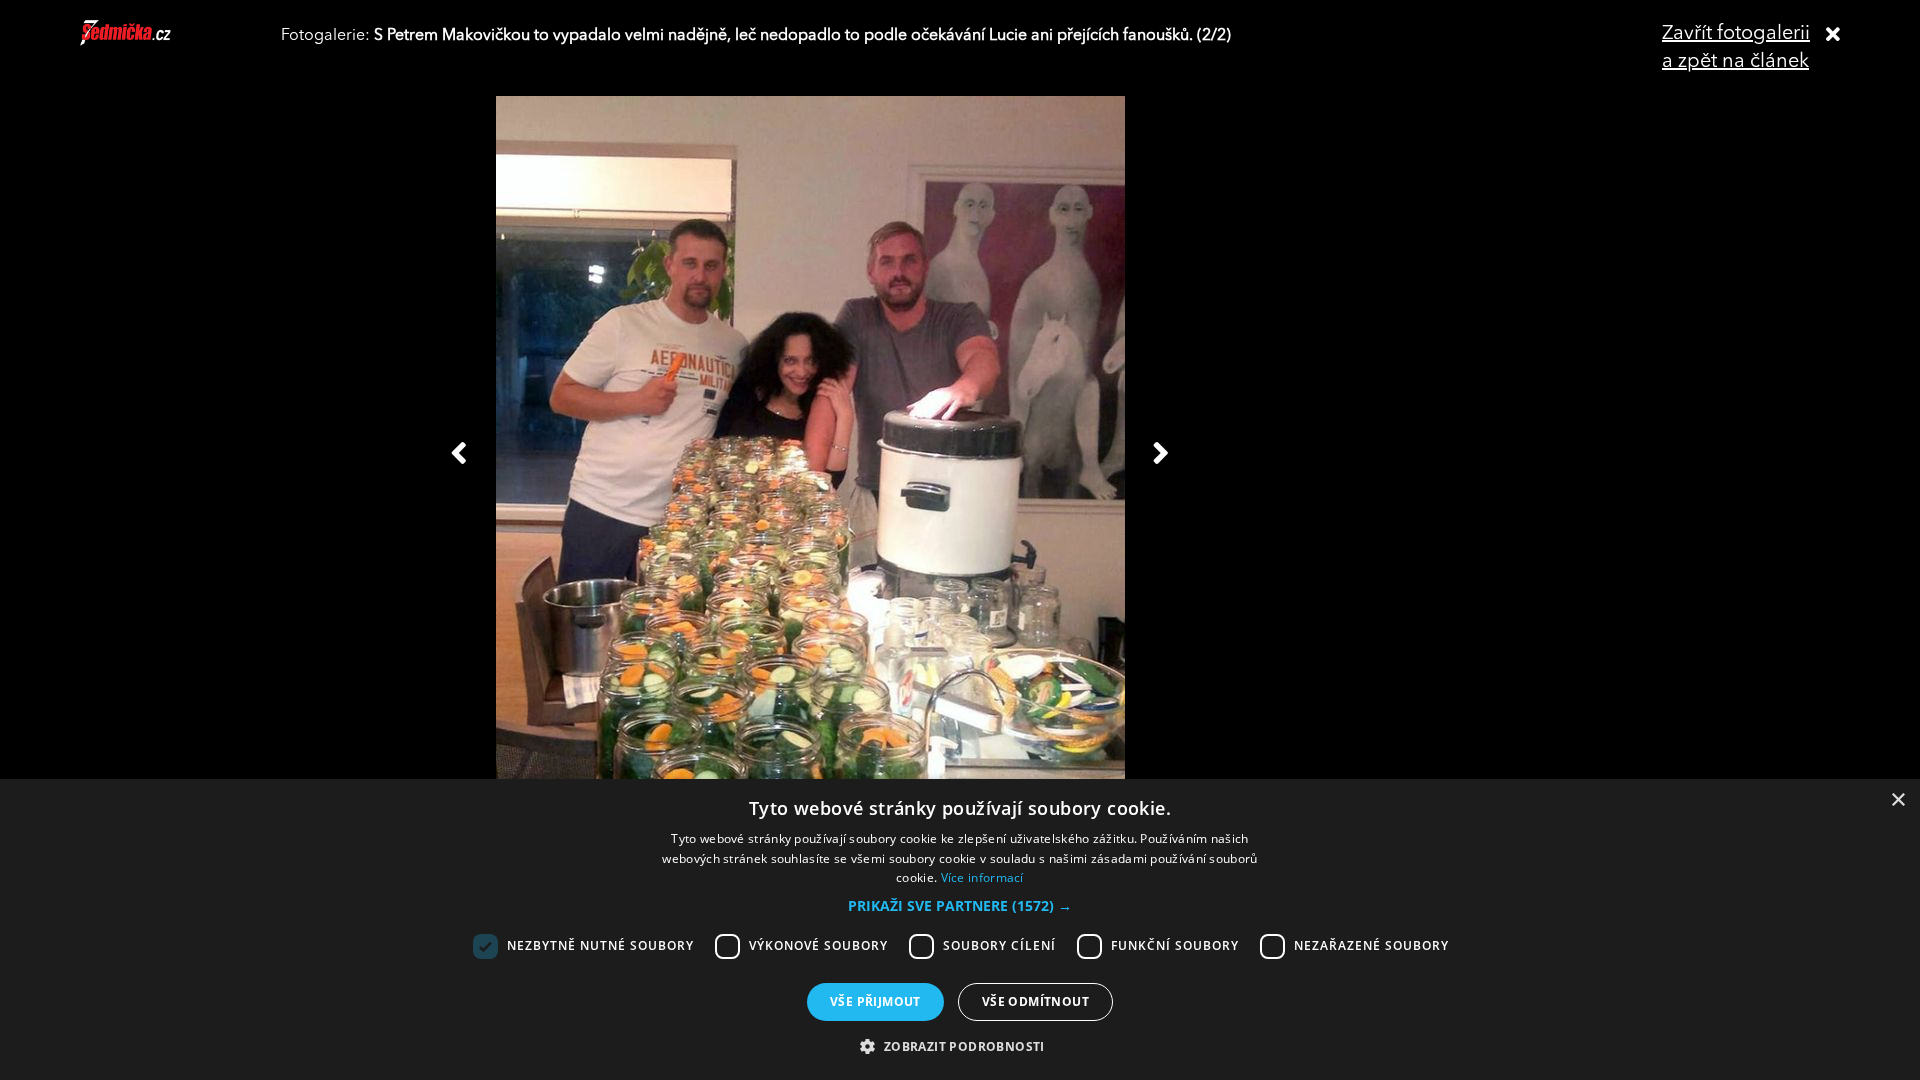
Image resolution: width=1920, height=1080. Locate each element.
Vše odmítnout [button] (1035, 1001)
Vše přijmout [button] (875, 1001)
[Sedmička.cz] (150, 42)
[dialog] (960, 929)
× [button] (1897, 800)
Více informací (982, 877)
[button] (960, 906)
